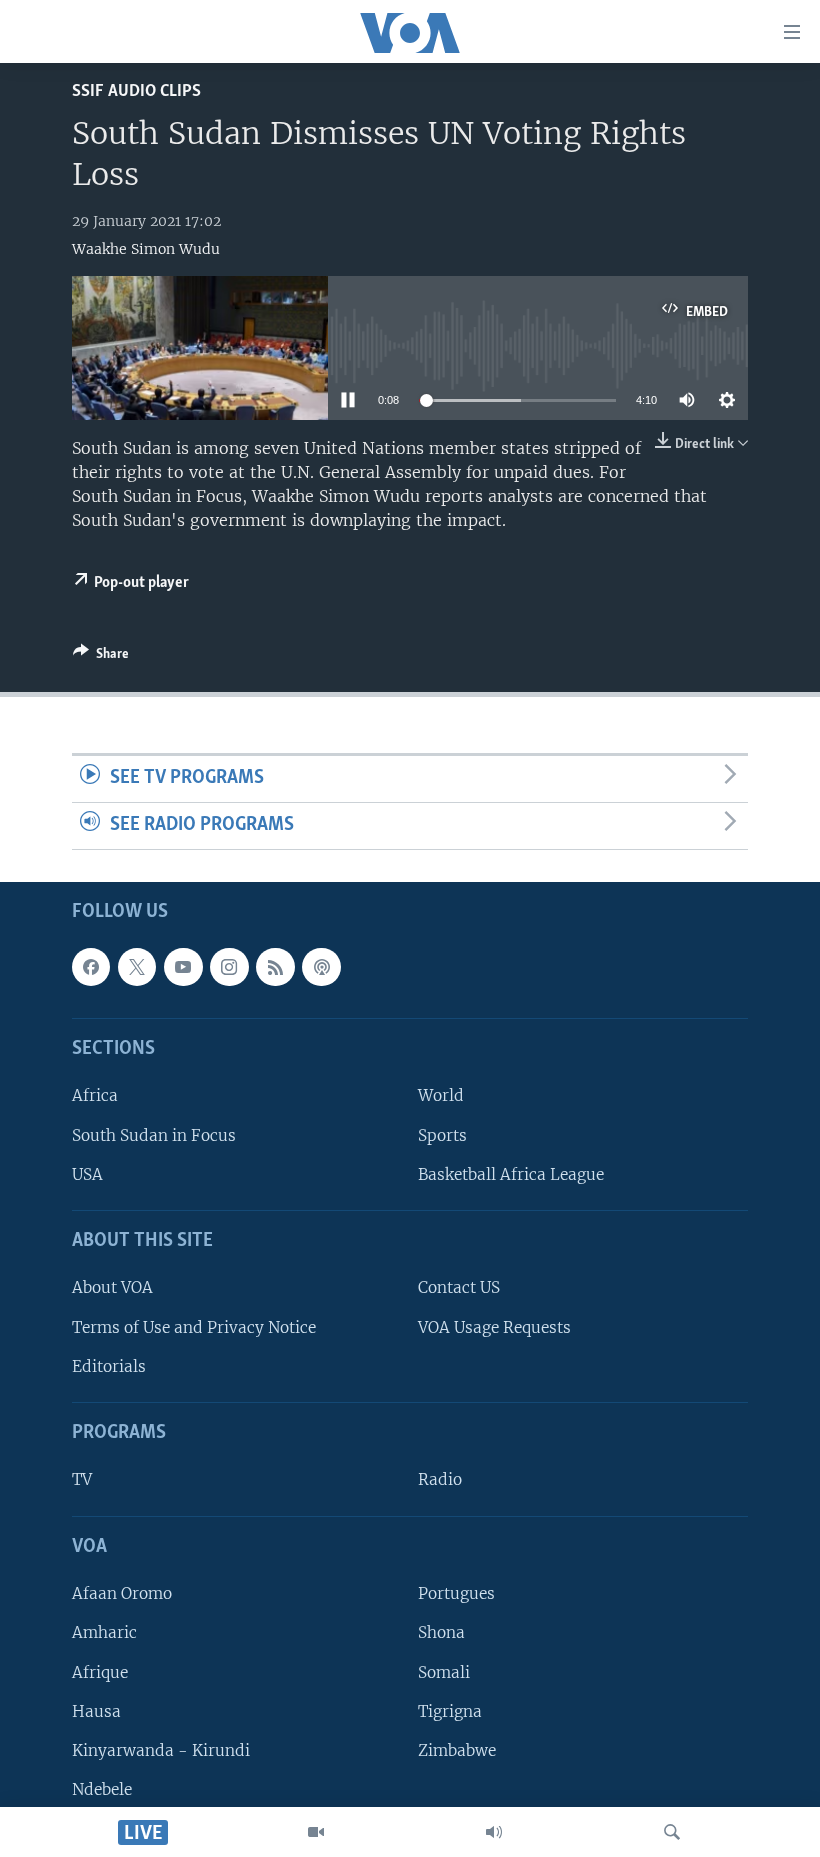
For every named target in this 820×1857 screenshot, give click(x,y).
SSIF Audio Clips (136, 91)
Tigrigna (450, 1710)
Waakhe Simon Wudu (146, 249)
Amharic (104, 1632)
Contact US (459, 1287)
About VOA (112, 1287)
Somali (444, 1671)
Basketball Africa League (511, 1174)
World (441, 1095)
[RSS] (275, 967)
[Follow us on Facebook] (91, 967)
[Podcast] (321, 967)
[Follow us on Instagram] (229, 967)
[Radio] (494, 1832)
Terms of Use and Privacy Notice (194, 1326)
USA (87, 1174)
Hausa (96, 1710)
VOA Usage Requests (494, 1326)
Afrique (100, 1671)
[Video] (316, 1832)
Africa (95, 1095)
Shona (441, 1632)
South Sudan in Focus (154, 1134)
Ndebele (102, 1789)
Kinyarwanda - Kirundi (161, 1750)
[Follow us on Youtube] (183, 967)
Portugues (456, 1593)
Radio (440, 1479)
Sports (442, 1134)
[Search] (672, 1832)
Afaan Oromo (122, 1593)
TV (82, 1479)
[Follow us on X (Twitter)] (137, 967)
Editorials (109, 1366)
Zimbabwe (457, 1750)
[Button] (101, 657)
